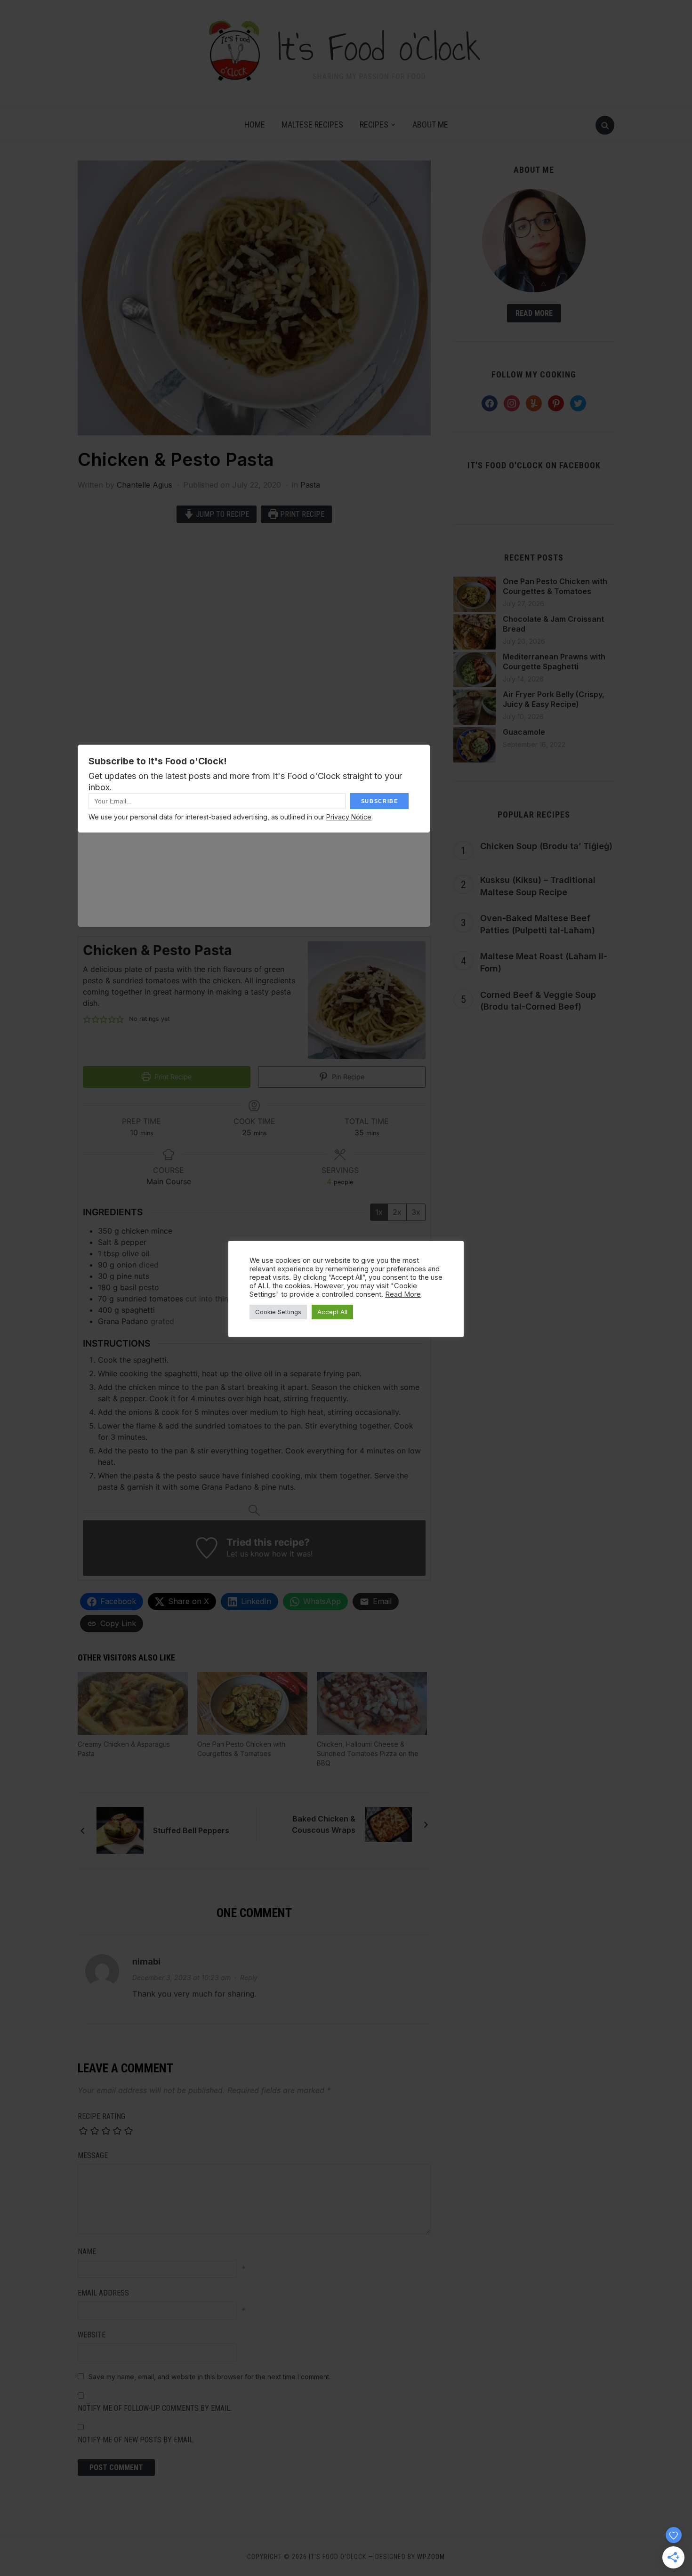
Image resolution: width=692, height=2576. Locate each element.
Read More (403, 1294)
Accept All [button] (332, 1312)
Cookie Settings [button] (278, 1312)
